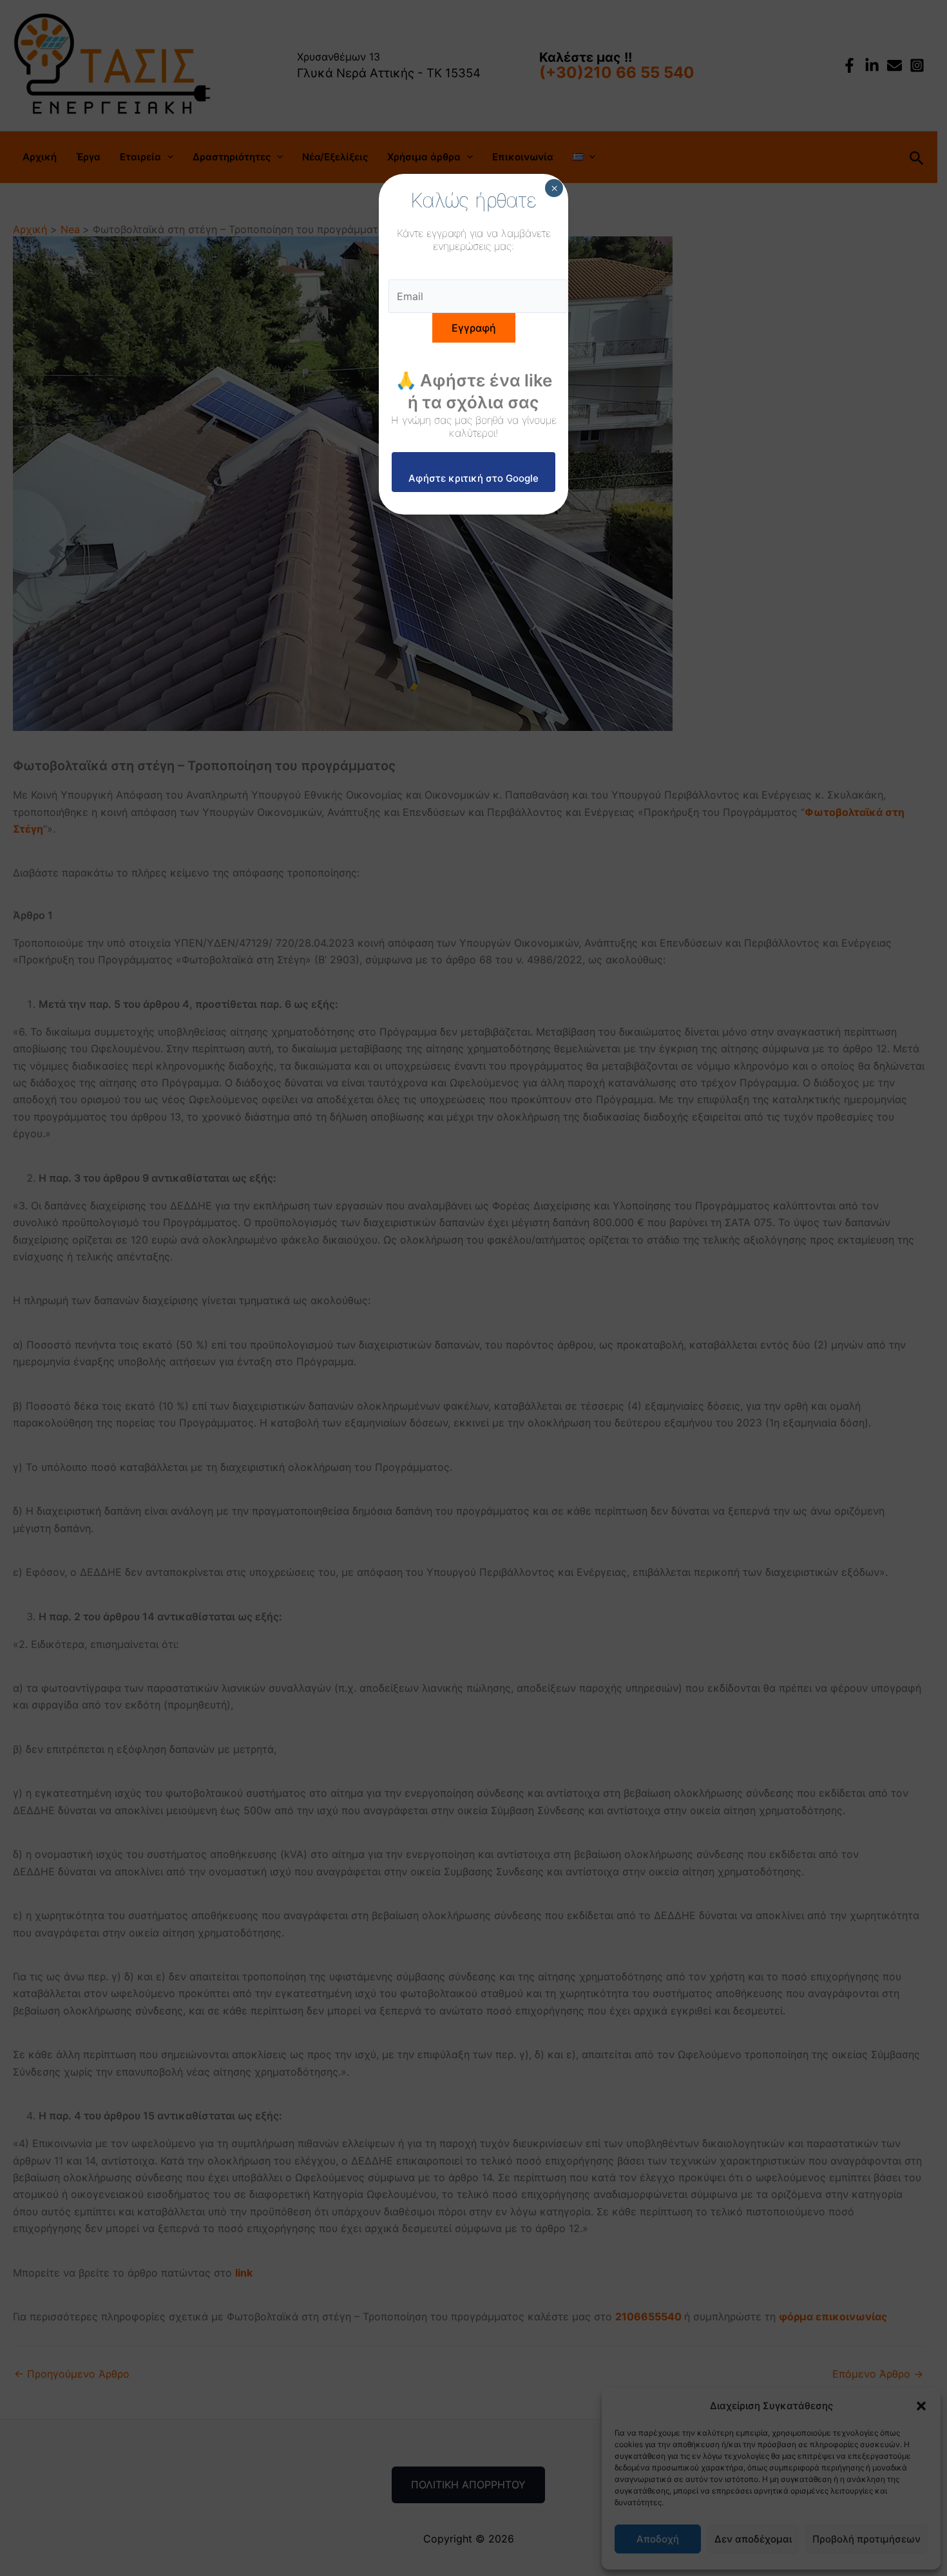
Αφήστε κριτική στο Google (473, 478)
